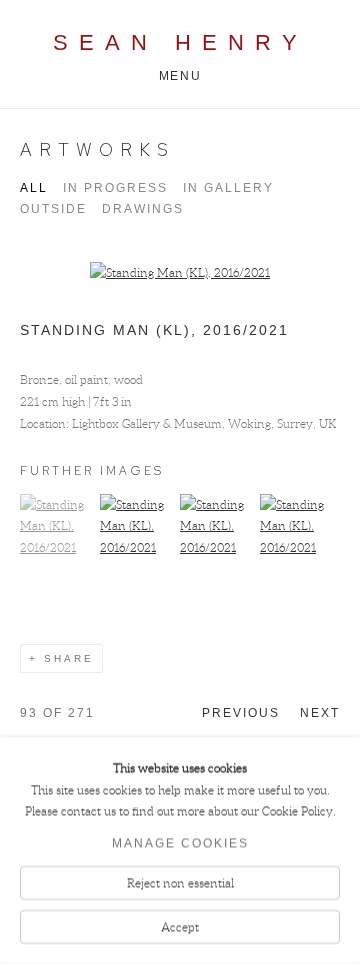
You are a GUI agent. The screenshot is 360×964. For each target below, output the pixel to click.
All (34, 188)
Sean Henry (180, 42)
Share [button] (69, 658)
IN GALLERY (228, 188)
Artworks (97, 149)
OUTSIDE (53, 209)
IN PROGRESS (115, 188)
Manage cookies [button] (180, 844)
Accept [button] (180, 926)
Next (320, 713)
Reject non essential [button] (180, 883)
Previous (241, 713)
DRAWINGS (143, 209)
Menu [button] (180, 76)
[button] (57, 547)
